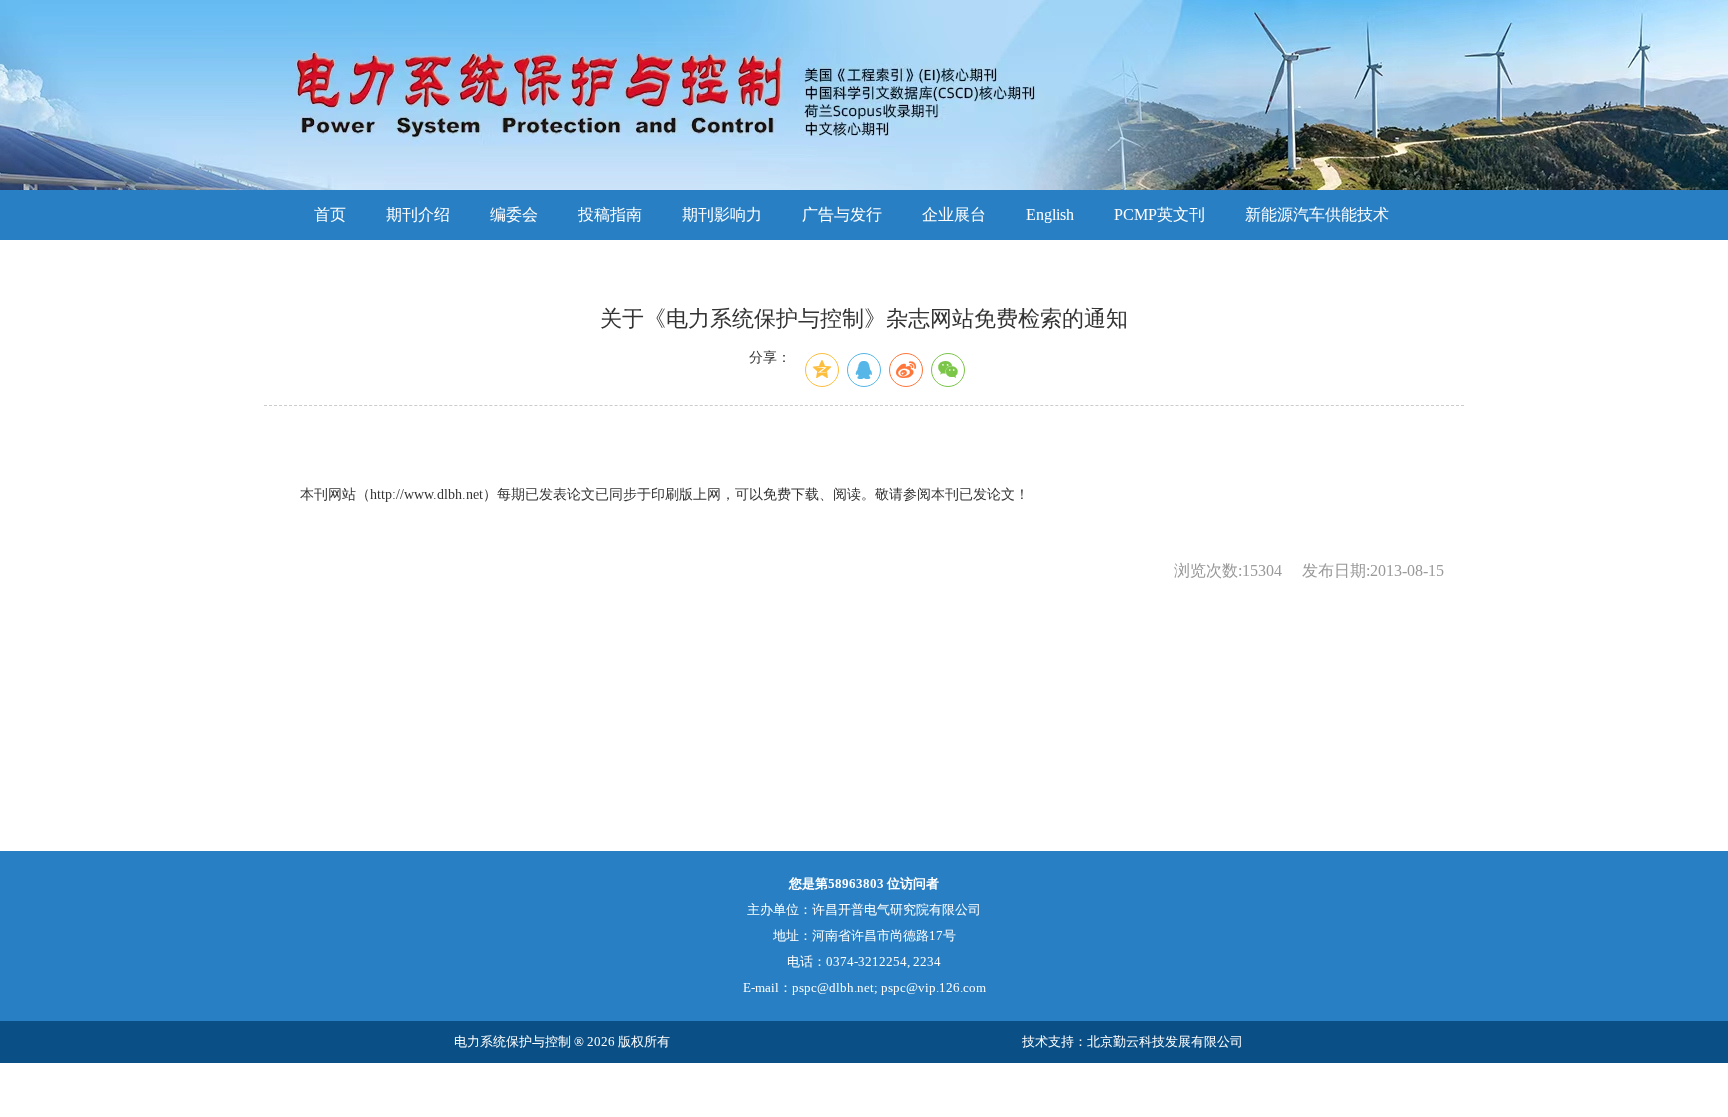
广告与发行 (842, 214)
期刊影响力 (722, 214)
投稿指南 (610, 214)
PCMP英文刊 (1159, 214)
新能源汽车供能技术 (1317, 214)
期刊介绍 (418, 214)
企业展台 (954, 214)
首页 (330, 214)
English (1050, 214)
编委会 (514, 214)
